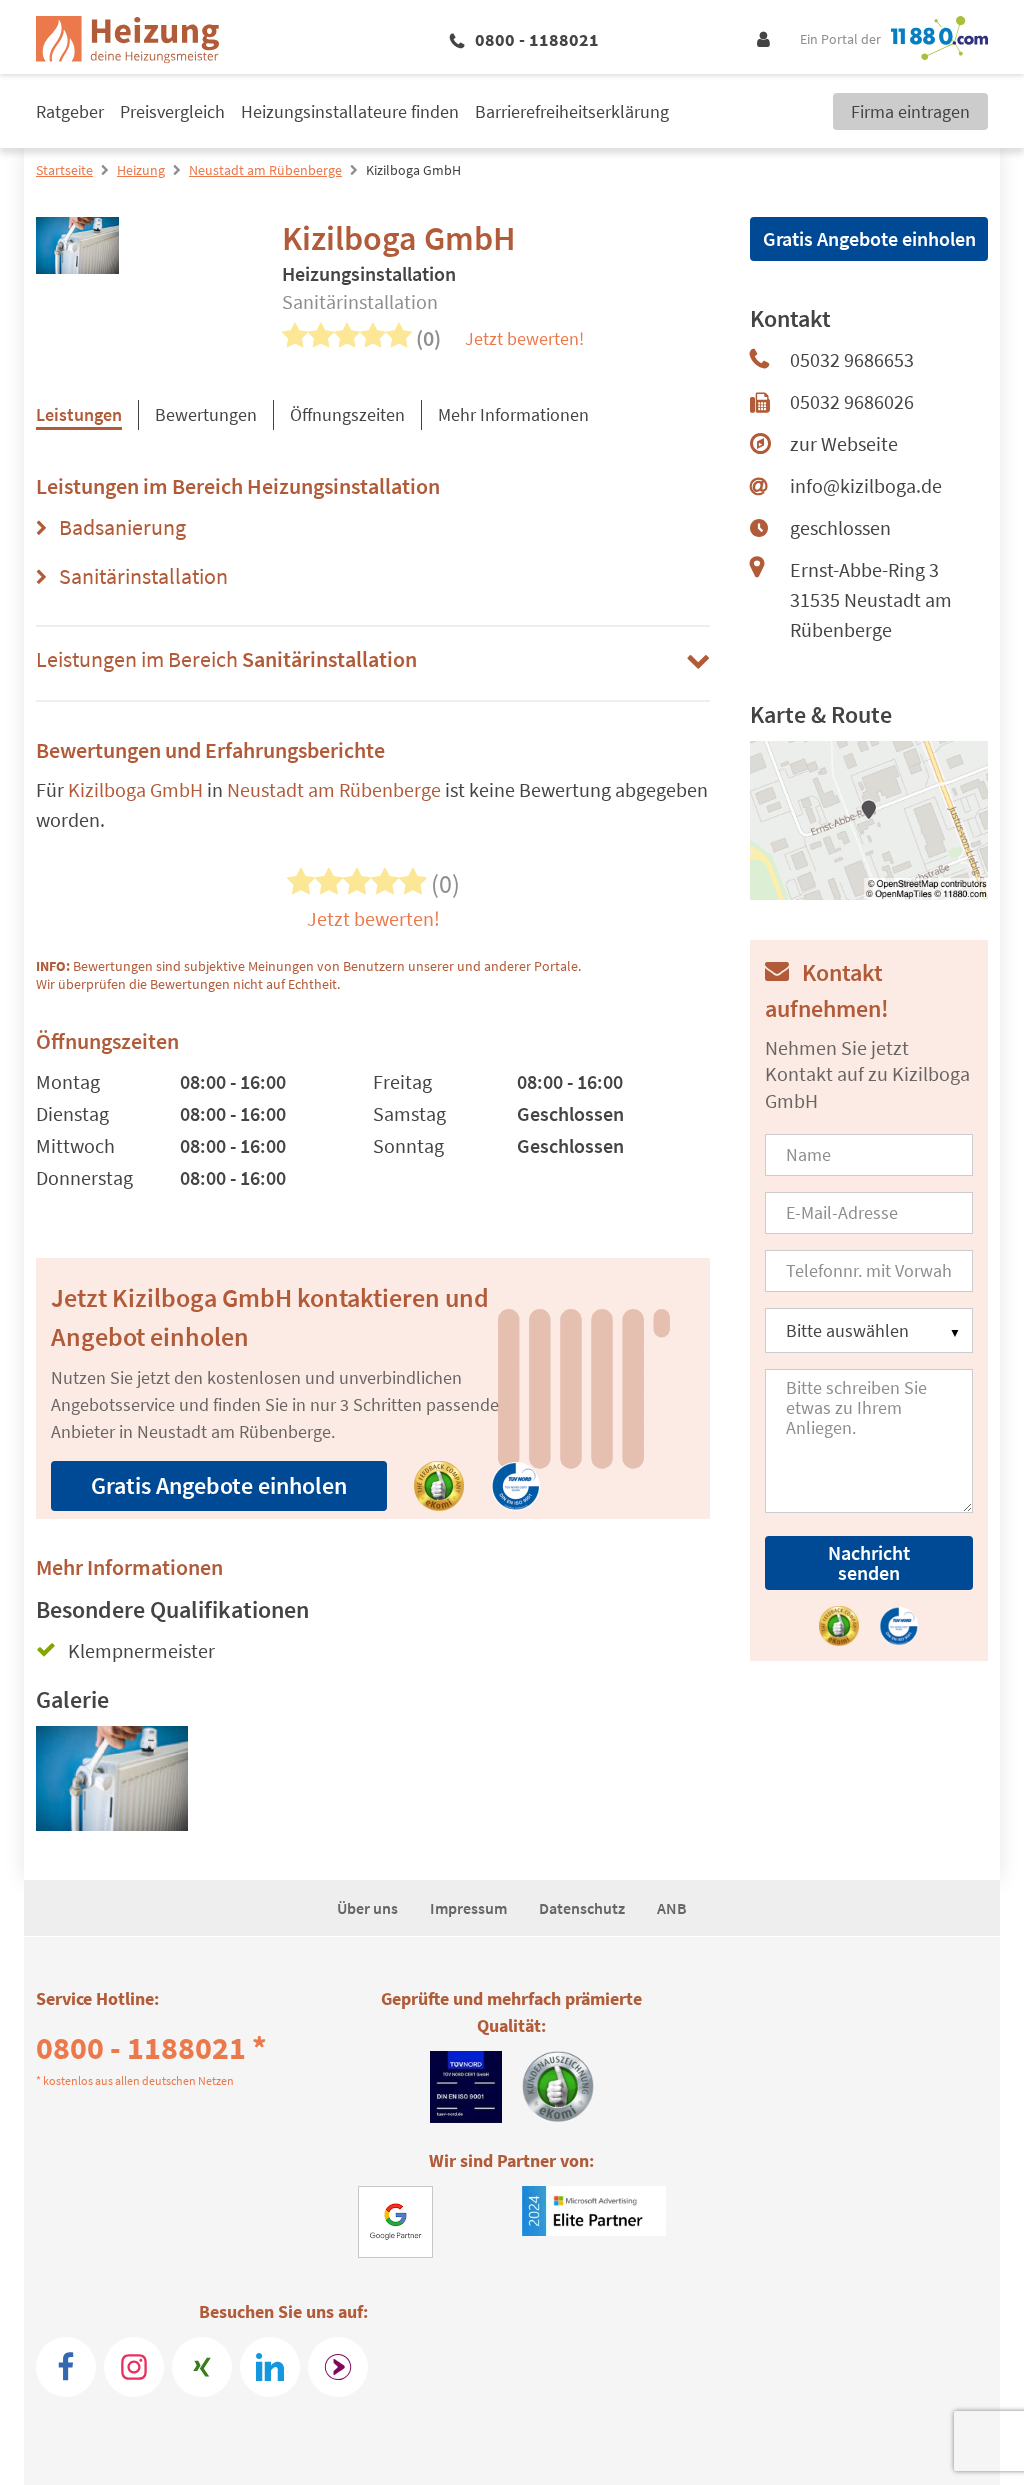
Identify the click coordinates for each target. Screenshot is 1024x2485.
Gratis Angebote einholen (219, 1485)
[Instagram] (134, 2367)
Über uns (367, 1908)
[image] (112, 1787)
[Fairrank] (338, 2367)
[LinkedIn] (270, 2367)
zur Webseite (844, 443)
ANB (672, 1908)
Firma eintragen (910, 111)
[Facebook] (66, 2367)
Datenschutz (582, 1908)
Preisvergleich (172, 111)
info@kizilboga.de (866, 485)
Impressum (468, 1908)
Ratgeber (70, 111)
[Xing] (202, 2367)
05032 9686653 (852, 359)
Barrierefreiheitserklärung (572, 111)
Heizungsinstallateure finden (350, 111)
